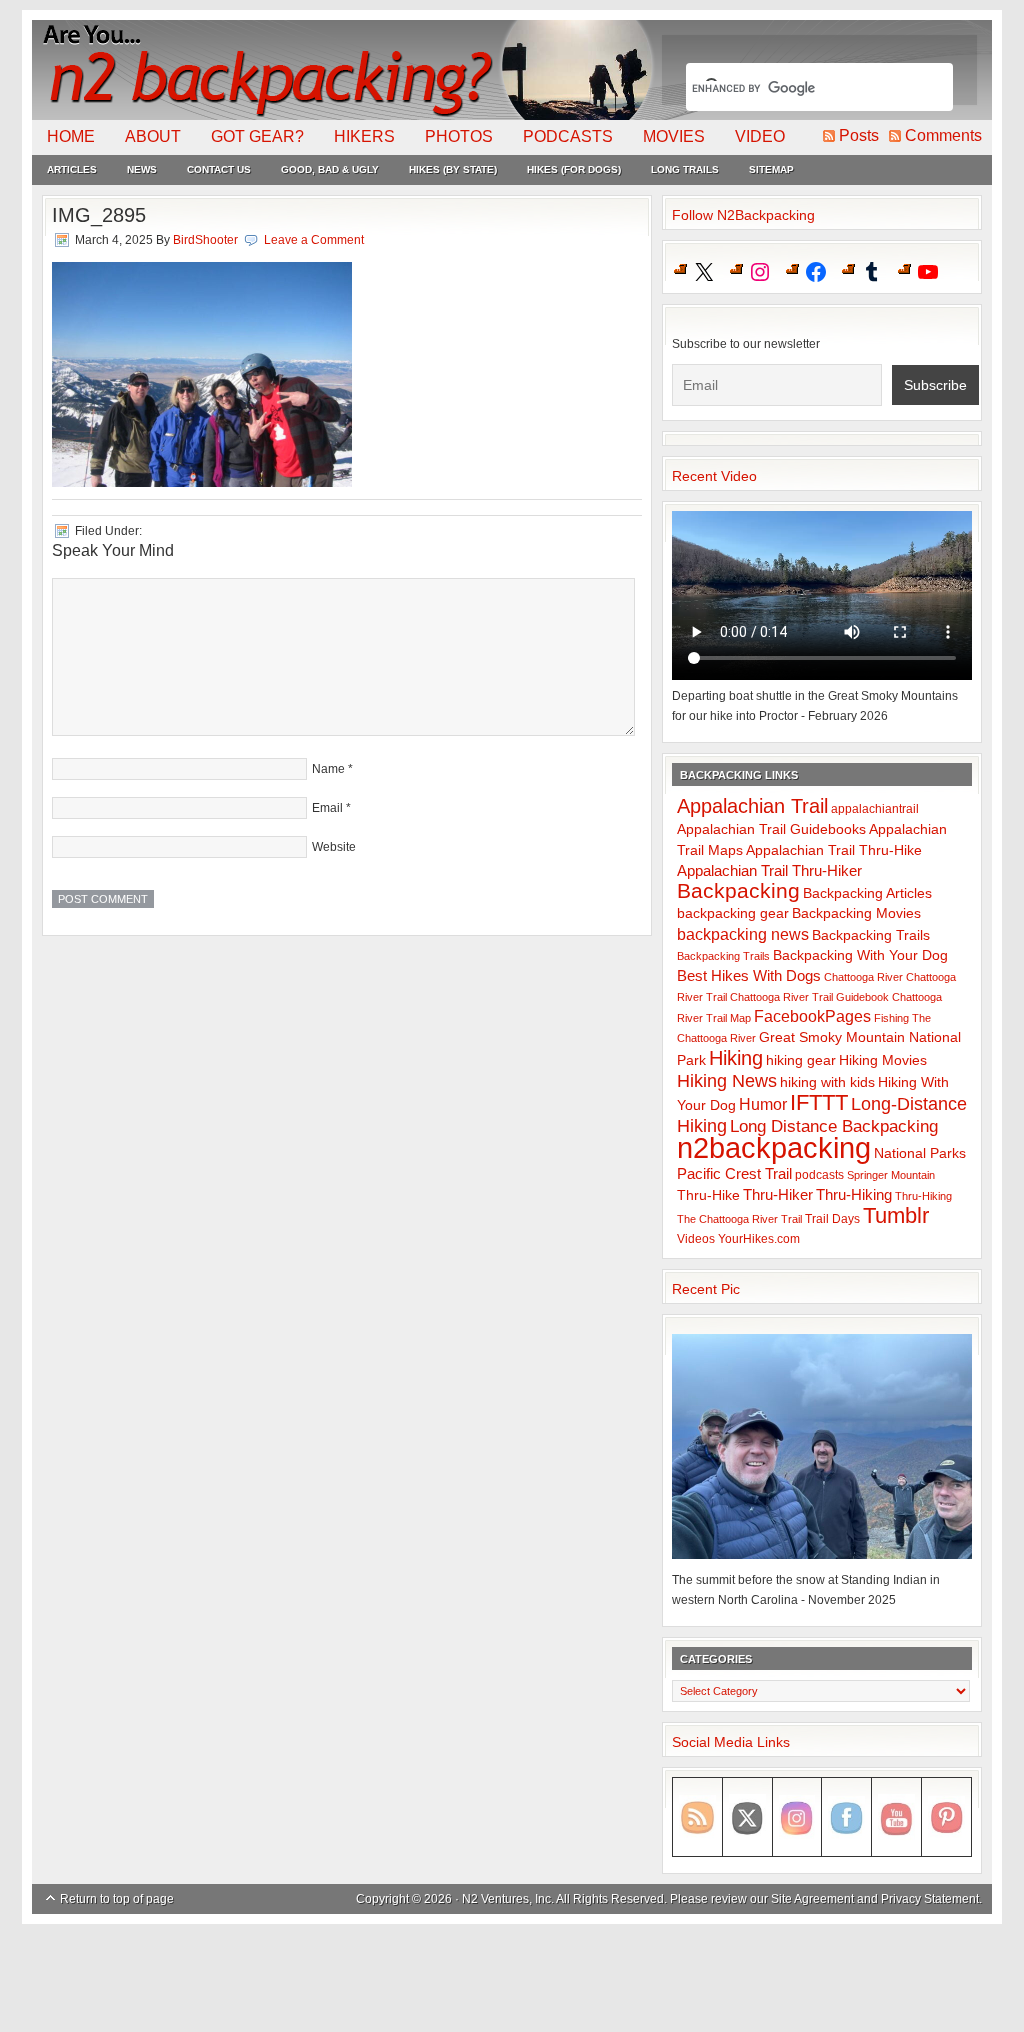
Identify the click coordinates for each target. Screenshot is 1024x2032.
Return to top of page (117, 1899)
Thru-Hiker (778, 1194)
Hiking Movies (883, 1060)
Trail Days (832, 1219)
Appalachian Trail (752, 806)
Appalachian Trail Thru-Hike (834, 850)
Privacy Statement (930, 1899)
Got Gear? (257, 136)
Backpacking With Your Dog (860, 955)
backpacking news (743, 934)
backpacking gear (733, 913)
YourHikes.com (759, 1239)
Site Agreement (812, 1899)
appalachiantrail (875, 809)
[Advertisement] (512, 1979)
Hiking (736, 1058)
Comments (943, 135)
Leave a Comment (314, 240)
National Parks (920, 1153)
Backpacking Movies (856, 913)
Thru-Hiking (854, 1194)
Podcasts (568, 136)
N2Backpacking (344, 70)
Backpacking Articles (867, 893)
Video (760, 136)
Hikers (364, 136)
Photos (459, 136)
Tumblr (896, 1215)
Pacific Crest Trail (734, 1173)
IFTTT (819, 1102)
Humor (763, 1104)
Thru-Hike (708, 1195)
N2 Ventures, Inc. (508, 1899)
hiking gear (801, 1060)
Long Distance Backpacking (834, 1126)
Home (71, 136)
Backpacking (738, 890)
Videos (696, 1239)
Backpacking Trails (871, 935)
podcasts (819, 1175)
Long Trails (685, 169)
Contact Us (219, 169)
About (153, 136)
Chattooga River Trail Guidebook (809, 997)
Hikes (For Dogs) (574, 169)
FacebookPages (812, 1016)
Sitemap (771, 169)
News (142, 169)
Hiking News (727, 1081)
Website (334, 847)
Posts (859, 135)
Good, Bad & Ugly (330, 169)
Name (328, 769)
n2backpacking (774, 1147)
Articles (72, 169)
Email (327, 808)
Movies (674, 136)
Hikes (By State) (453, 169)
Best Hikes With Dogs (749, 975)
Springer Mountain (891, 1175)
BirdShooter (205, 240)
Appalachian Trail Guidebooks (771, 829)
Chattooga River (863, 977)
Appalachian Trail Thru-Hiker (769, 870)
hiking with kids (827, 1082)
